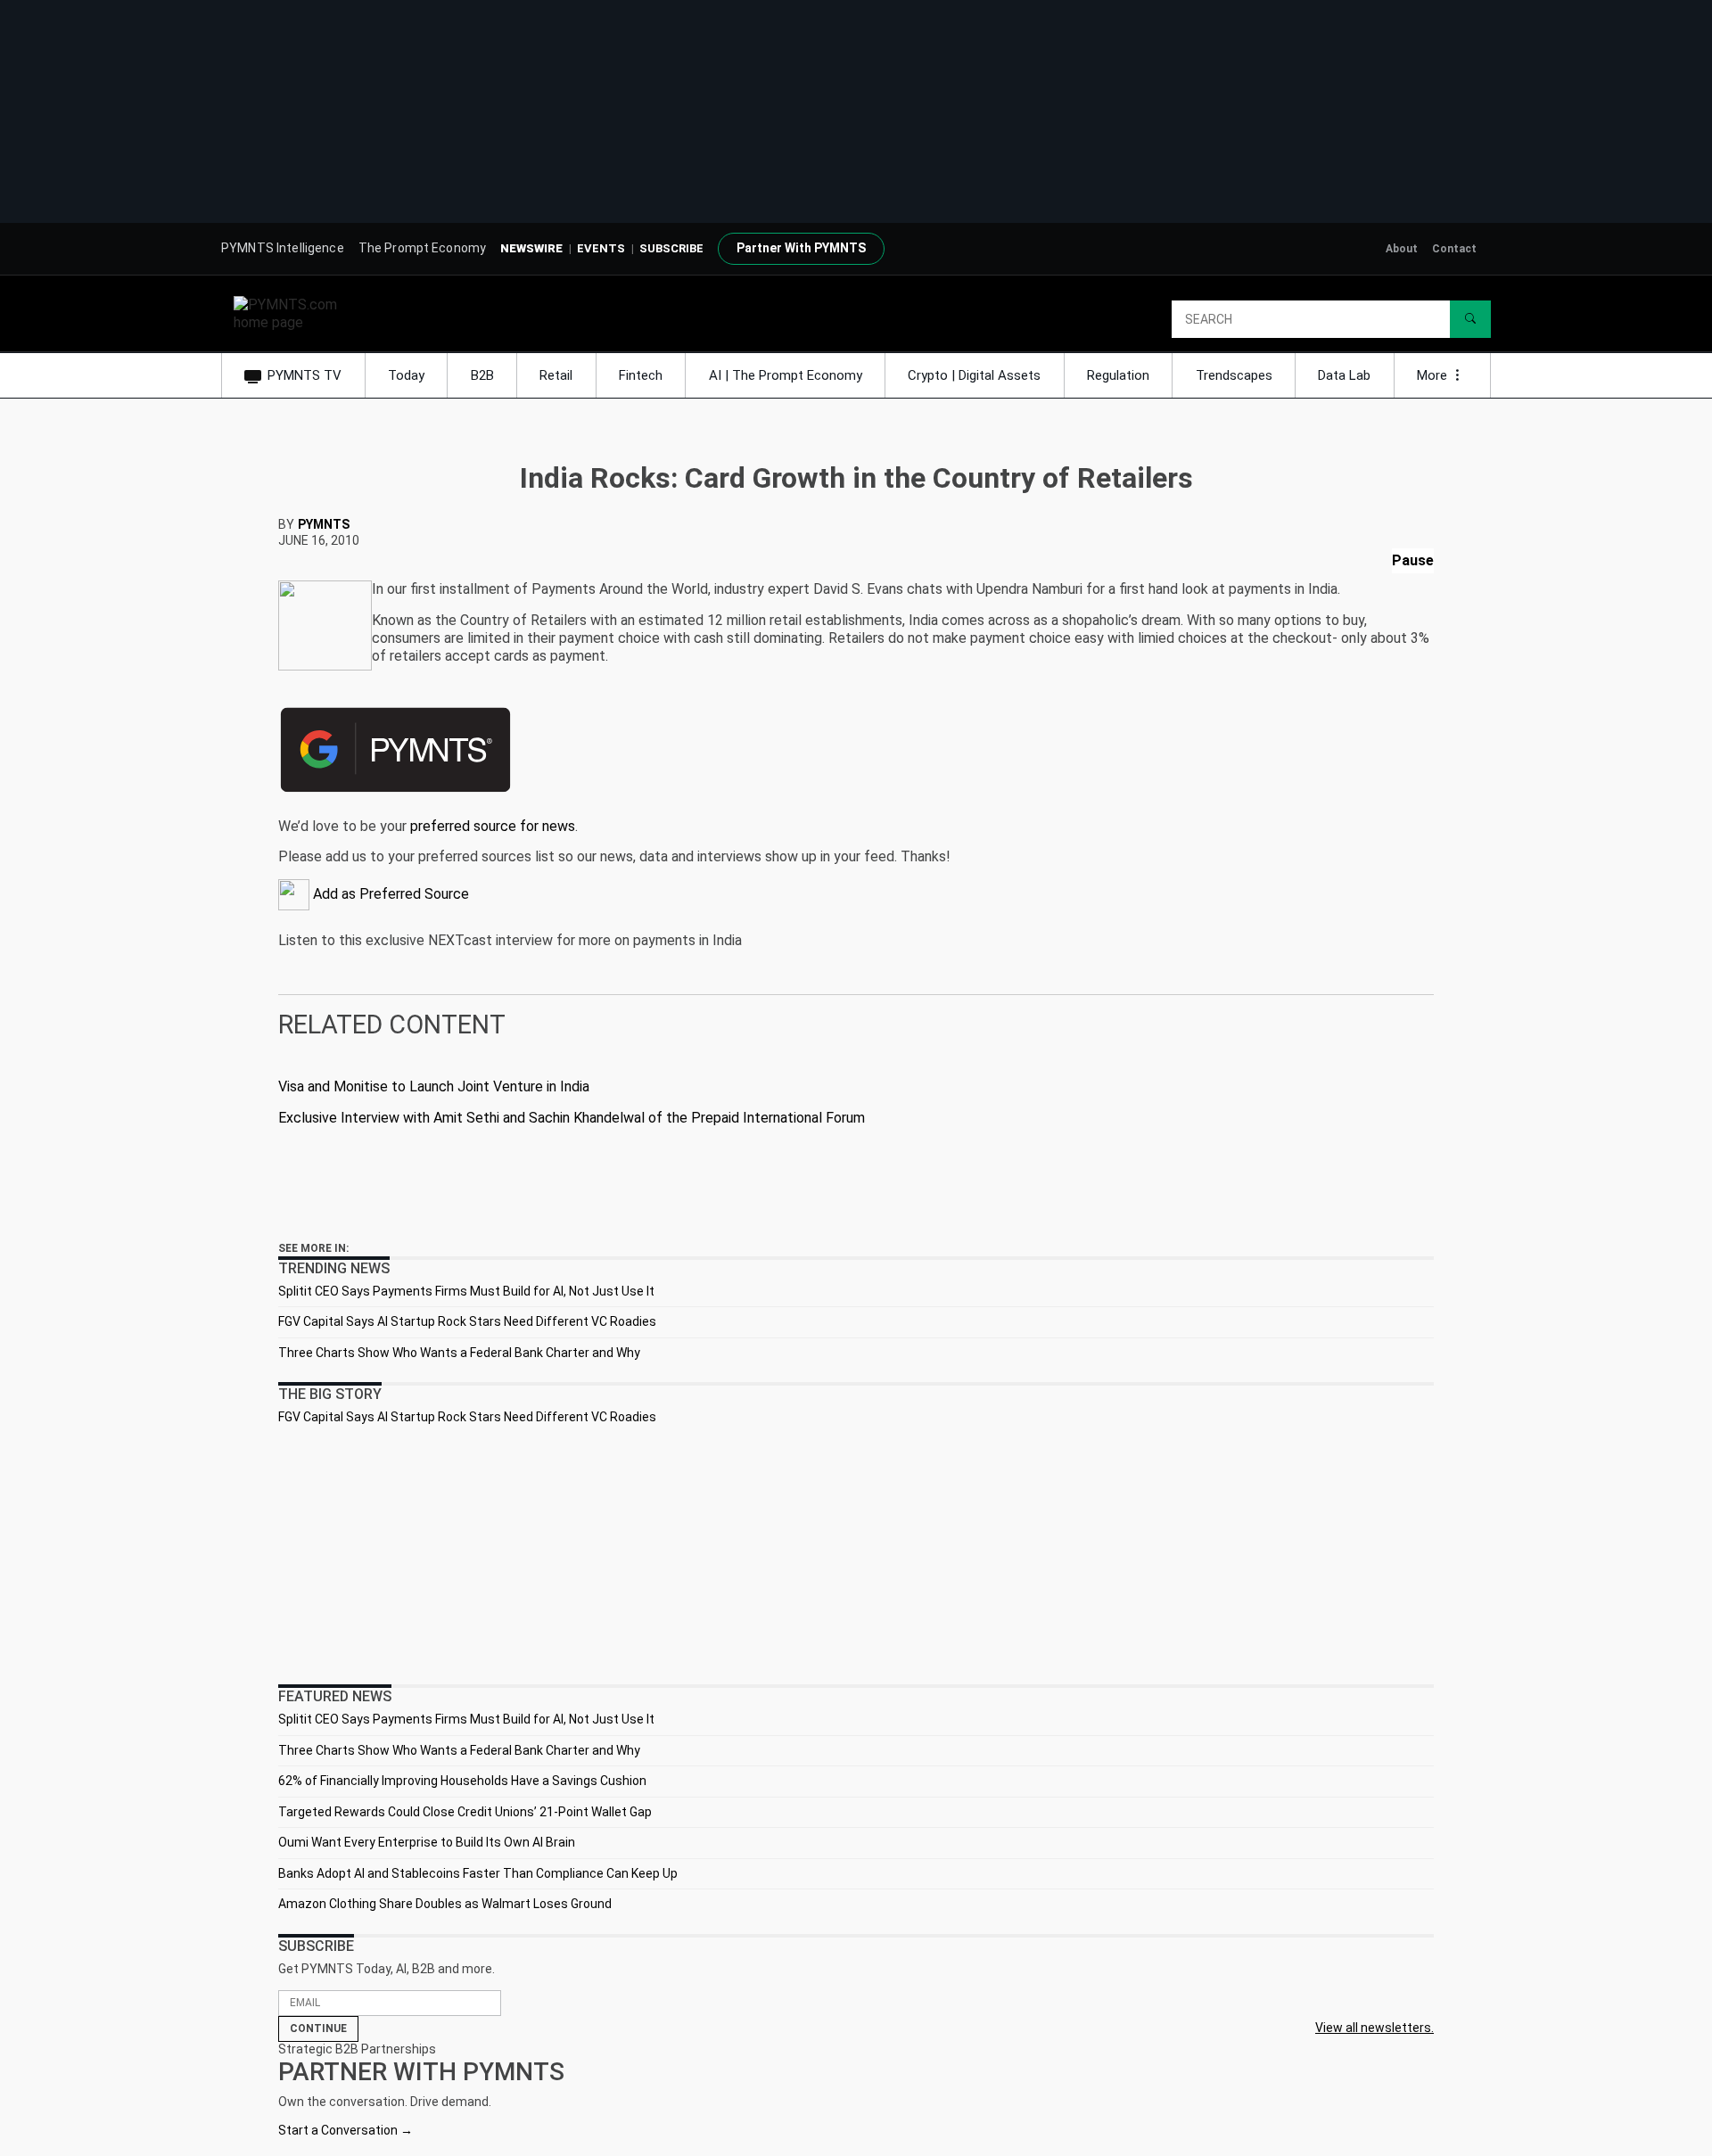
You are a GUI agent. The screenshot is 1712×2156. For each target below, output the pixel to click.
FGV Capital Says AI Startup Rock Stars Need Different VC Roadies (467, 1321)
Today (406, 375)
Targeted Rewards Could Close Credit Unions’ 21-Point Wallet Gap (465, 1812)
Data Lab (1344, 375)
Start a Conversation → (346, 2130)
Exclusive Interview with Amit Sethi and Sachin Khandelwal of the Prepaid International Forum (572, 1118)
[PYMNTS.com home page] (292, 313)
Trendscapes (1234, 375)
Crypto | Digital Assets (974, 375)
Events (601, 248)
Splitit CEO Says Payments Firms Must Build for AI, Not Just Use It (466, 1291)
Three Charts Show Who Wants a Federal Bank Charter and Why (459, 1353)
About (1402, 249)
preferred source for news (493, 826)
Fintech (641, 375)
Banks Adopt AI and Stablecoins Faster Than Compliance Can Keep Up (478, 1873)
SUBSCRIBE (671, 248)
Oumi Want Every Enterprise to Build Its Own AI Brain (427, 1842)
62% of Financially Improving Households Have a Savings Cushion (462, 1781)
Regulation (1118, 375)
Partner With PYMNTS (801, 248)
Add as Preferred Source (389, 894)
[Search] (1470, 319)
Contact (1454, 249)
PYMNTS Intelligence (283, 248)
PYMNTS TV (305, 375)
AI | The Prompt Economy (786, 375)
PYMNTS (324, 524)
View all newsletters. (1375, 2028)
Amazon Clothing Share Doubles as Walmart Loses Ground (445, 1904)
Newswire (531, 248)
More (1434, 375)
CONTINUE (318, 2028)
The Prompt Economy (423, 248)
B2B (482, 375)
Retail (556, 375)
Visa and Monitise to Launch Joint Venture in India (434, 1086)
